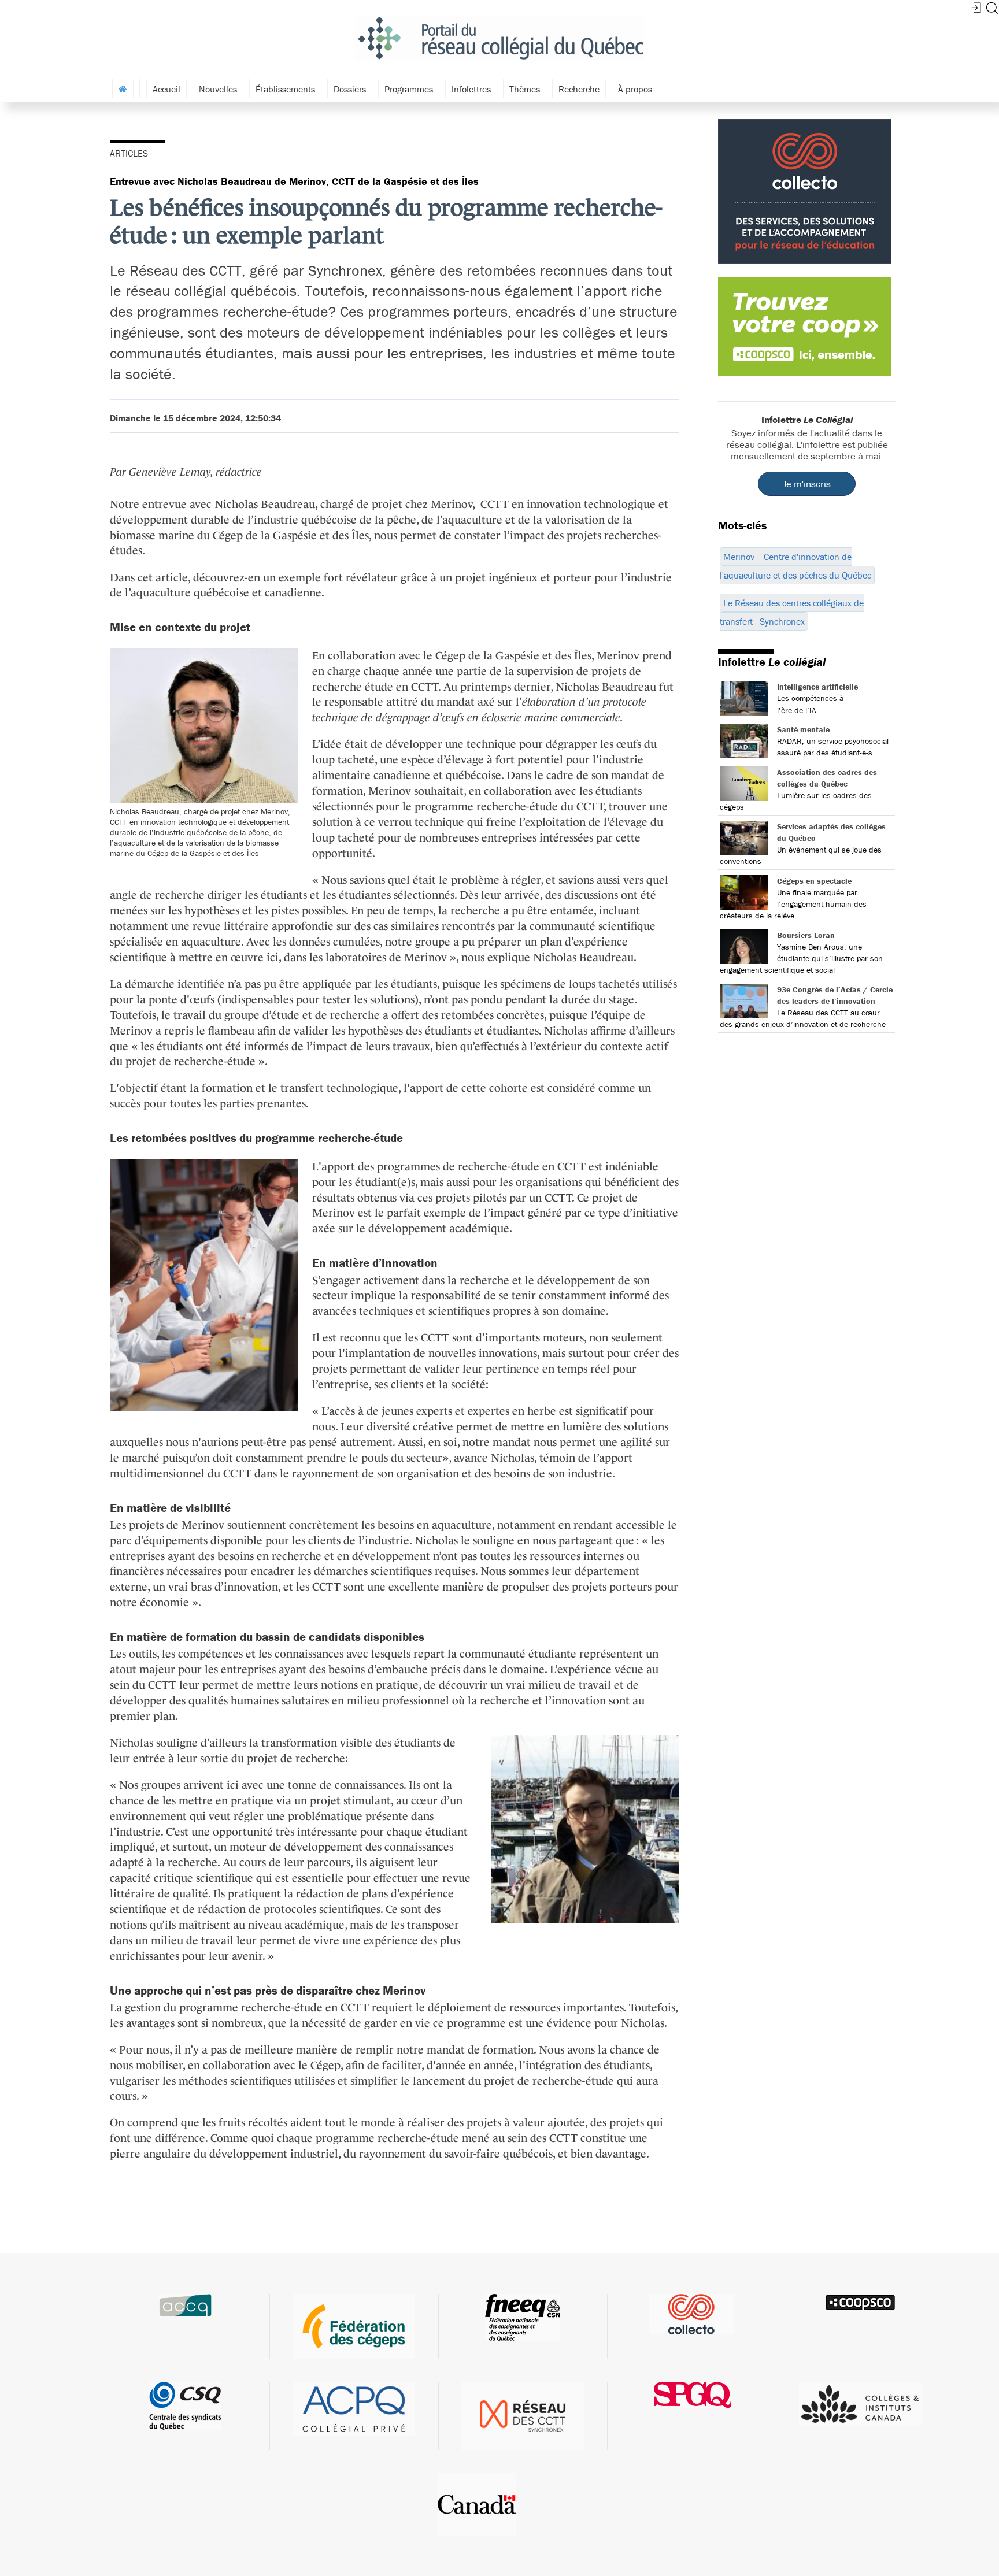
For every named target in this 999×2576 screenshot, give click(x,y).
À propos (635, 89)
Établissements (285, 89)
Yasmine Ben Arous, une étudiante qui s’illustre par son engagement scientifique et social (801, 958)
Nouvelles (218, 89)
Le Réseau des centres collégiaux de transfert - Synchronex (792, 612)
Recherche (579, 89)
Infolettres (471, 89)
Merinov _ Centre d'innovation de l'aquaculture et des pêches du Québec (795, 566)
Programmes (409, 89)
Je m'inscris (807, 484)
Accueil (166, 89)
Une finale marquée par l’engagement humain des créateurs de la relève (793, 904)
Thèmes (525, 89)
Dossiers (350, 89)
